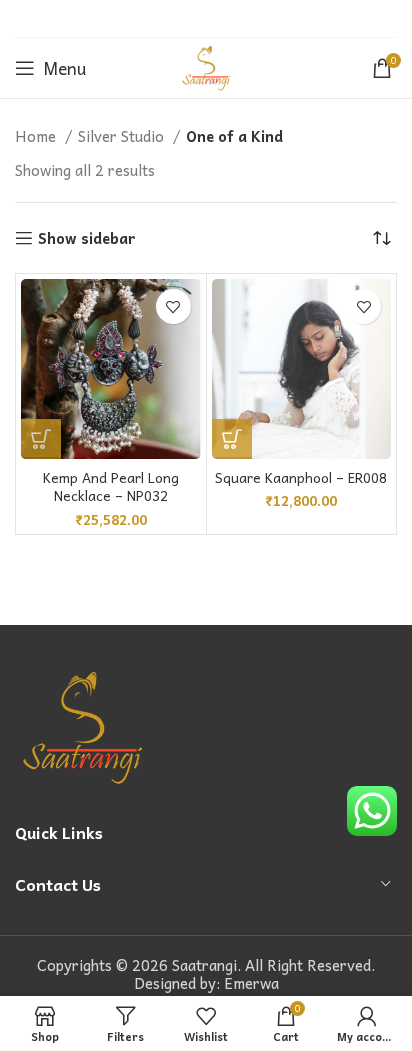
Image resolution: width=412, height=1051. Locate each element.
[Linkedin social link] (230, 19)
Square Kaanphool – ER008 (301, 477)
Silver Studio (123, 136)
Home (37, 136)
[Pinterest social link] (205, 19)
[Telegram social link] (255, 19)
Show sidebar (87, 238)
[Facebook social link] (155, 19)
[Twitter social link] (179, 19)
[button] (41, 439)
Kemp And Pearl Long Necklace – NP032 (111, 487)
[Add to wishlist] (173, 306)
